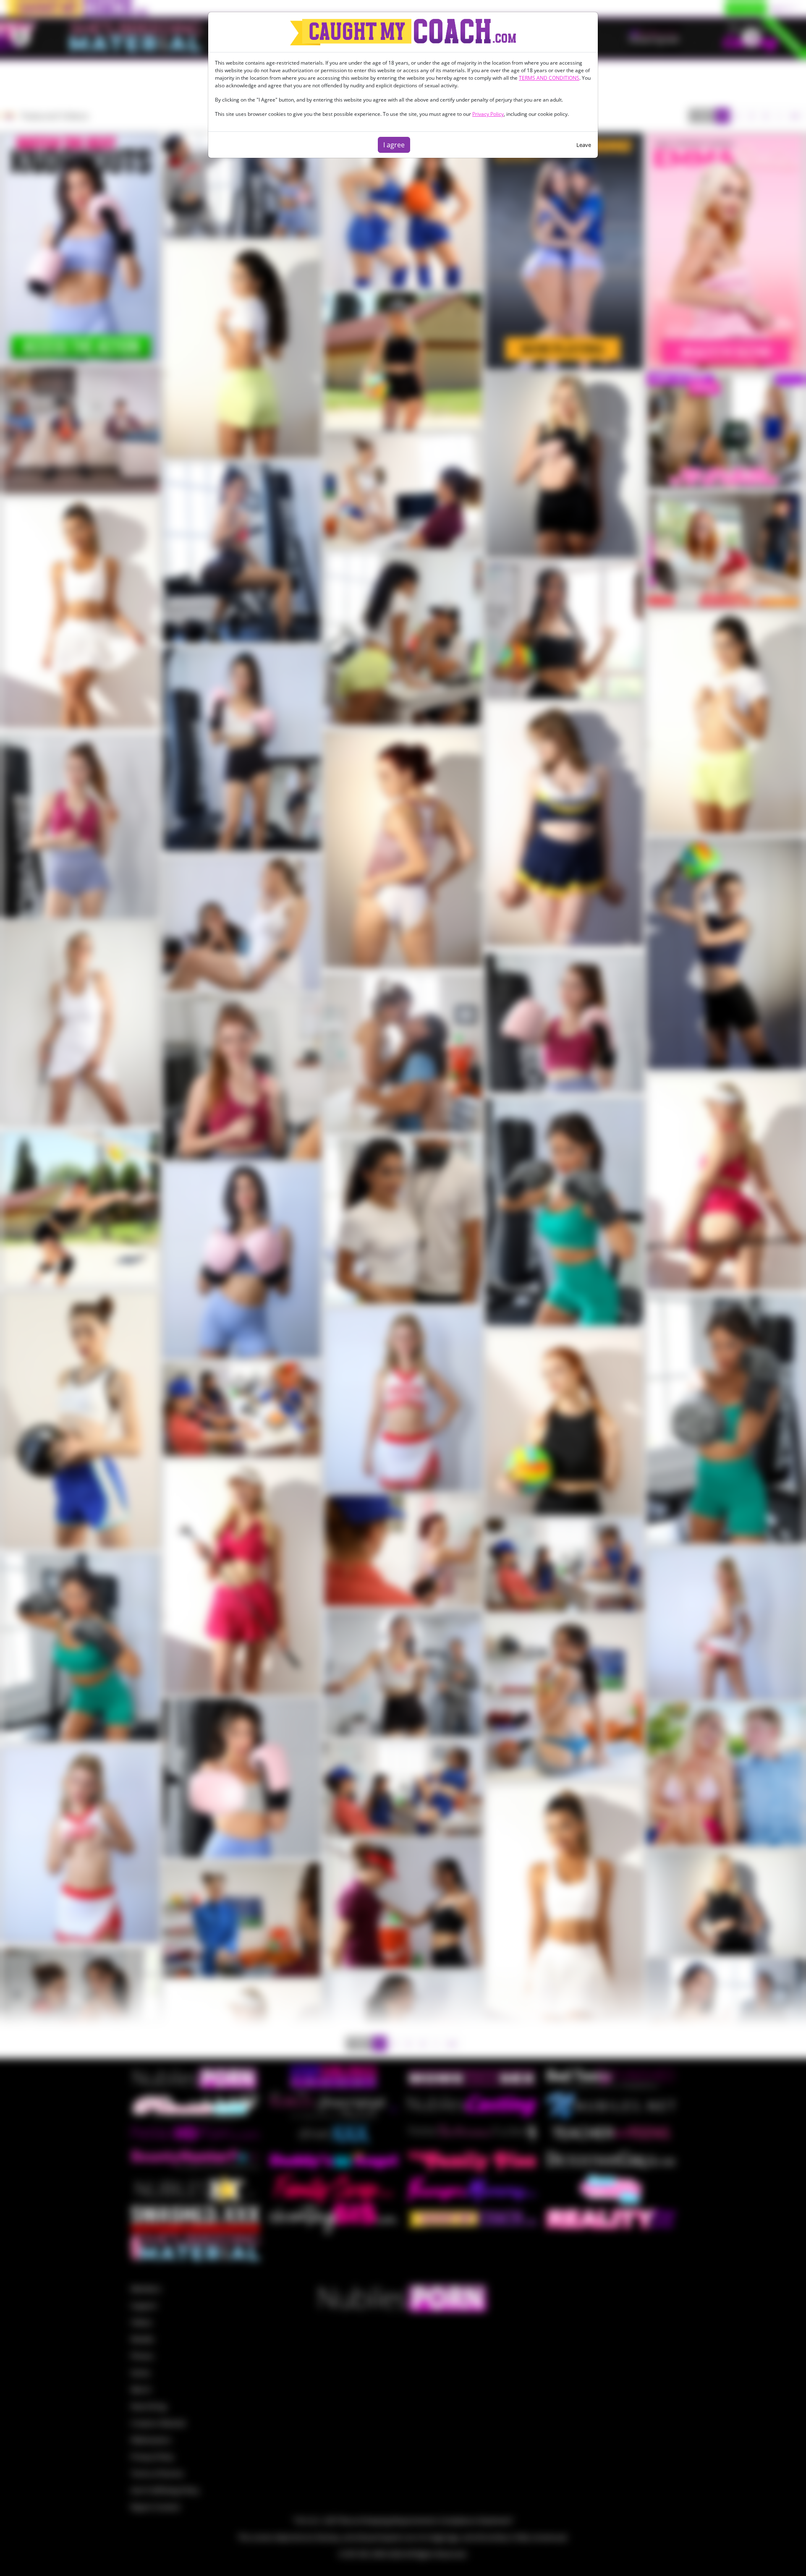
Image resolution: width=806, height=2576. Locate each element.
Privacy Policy (488, 114)
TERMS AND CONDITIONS (549, 78)
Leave (584, 145)
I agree (394, 145)
